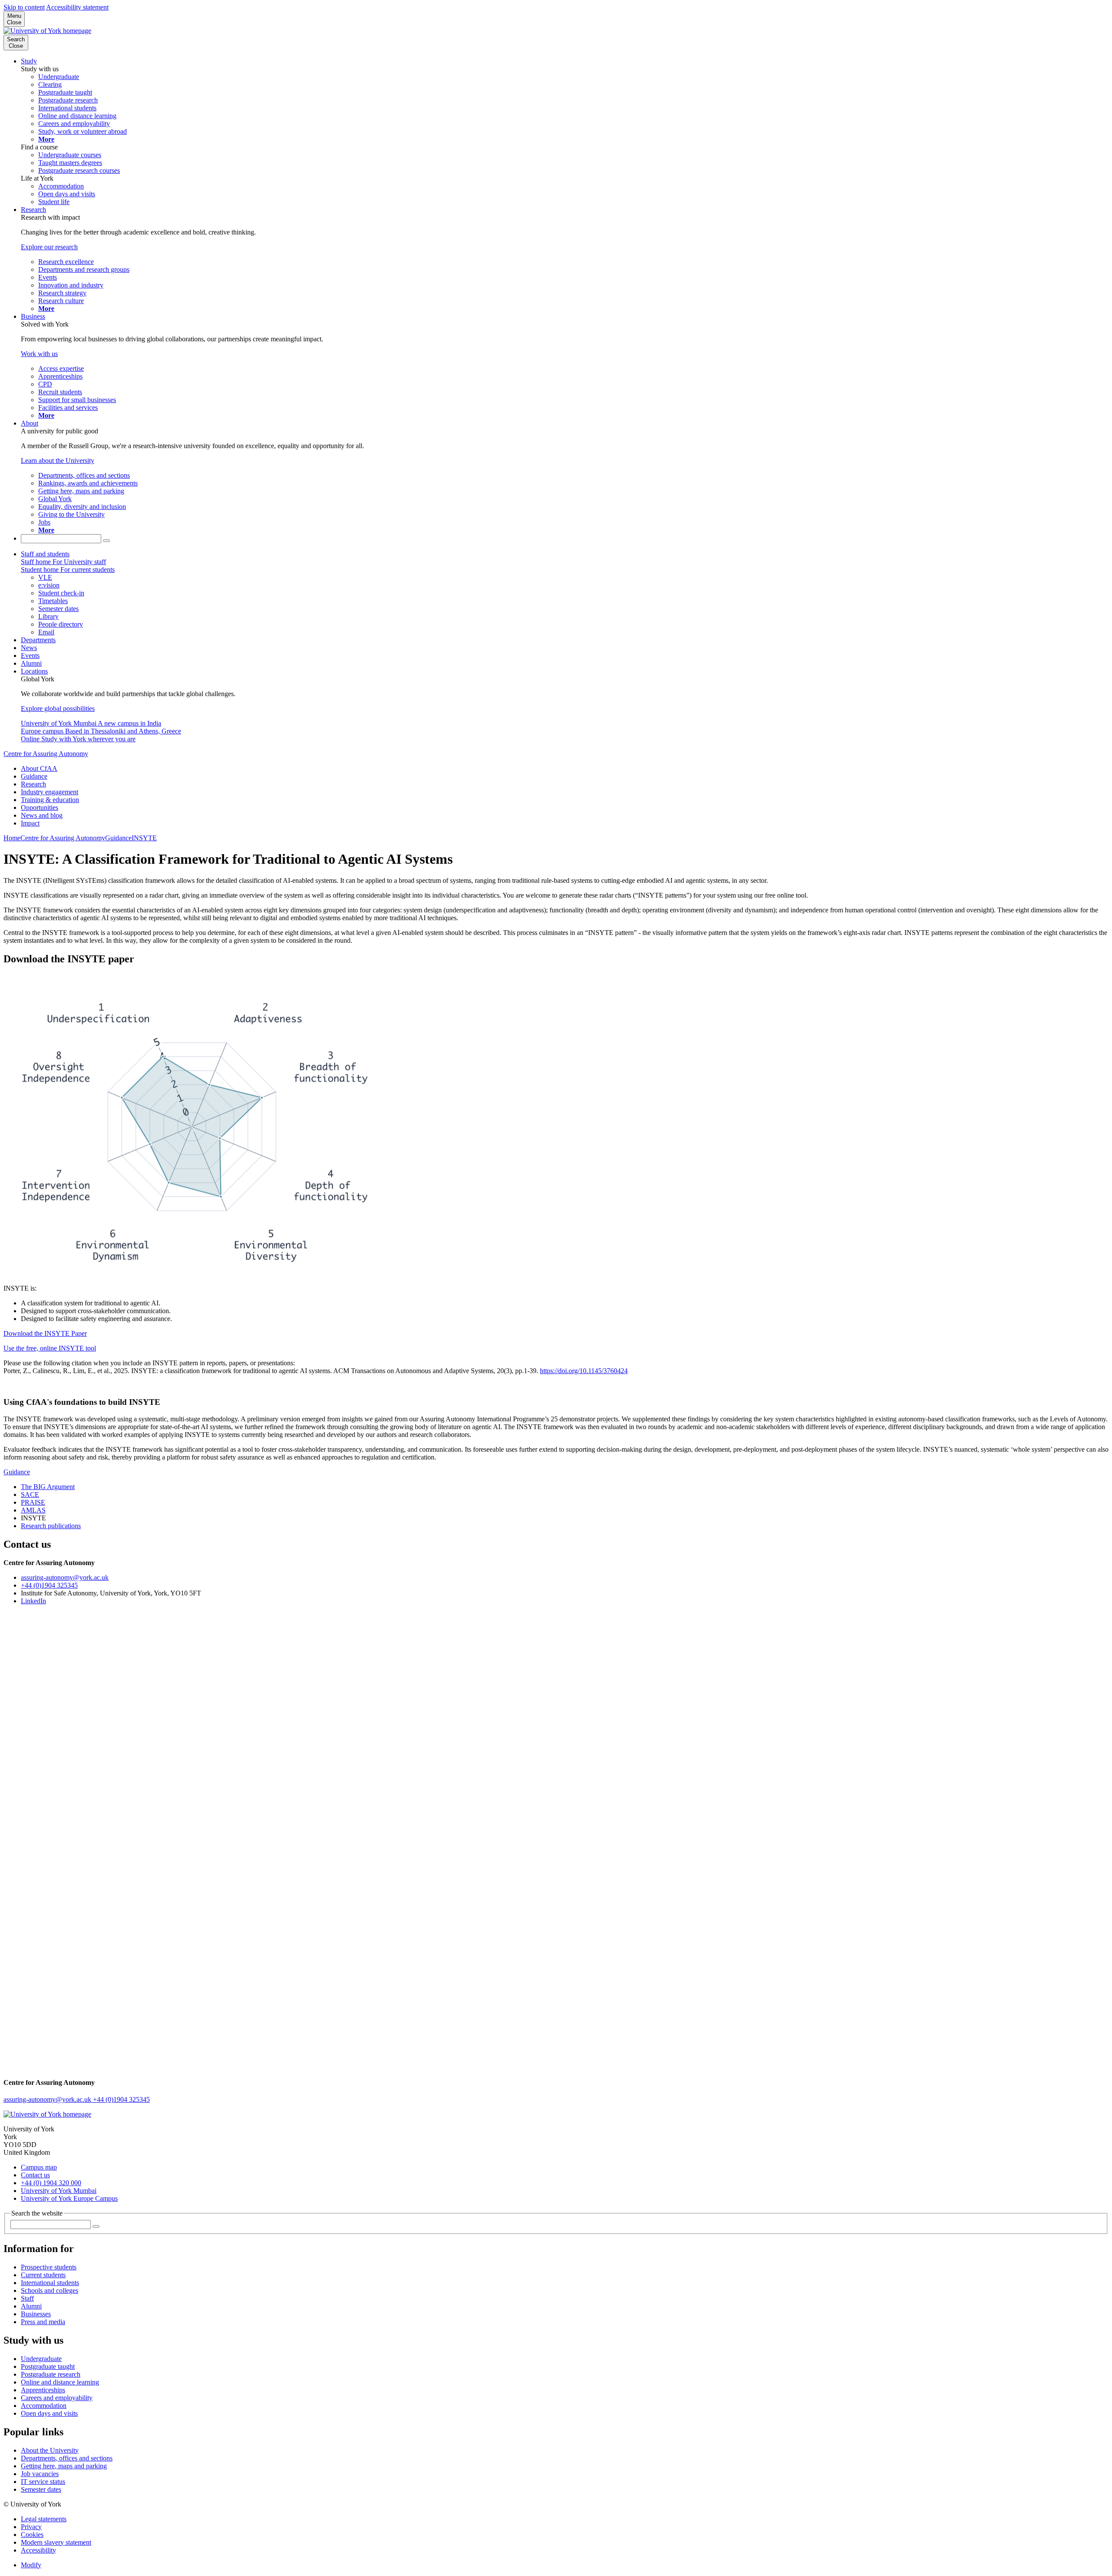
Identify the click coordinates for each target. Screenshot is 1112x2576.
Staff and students (45, 554)
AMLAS (33, 1510)
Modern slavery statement (56, 2542)
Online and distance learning (60, 2382)
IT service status (43, 2482)
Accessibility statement (77, 7)
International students (50, 2283)
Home (12, 838)
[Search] (106, 541)
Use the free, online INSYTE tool (50, 1348)
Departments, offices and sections (67, 2458)
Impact (30, 823)
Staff (27, 2298)
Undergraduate (41, 2359)
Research (33, 210)
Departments (38, 640)
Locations (34, 671)
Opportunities (40, 807)
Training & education (50, 800)
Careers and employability (57, 2398)
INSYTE (144, 838)
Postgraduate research (51, 2374)
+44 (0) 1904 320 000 (51, 2183)
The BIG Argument (48, 1487)
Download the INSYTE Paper (45, 1333)
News (29, 648)
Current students (43, 2275)
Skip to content (24, 7)
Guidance (34, 776)
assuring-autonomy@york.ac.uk (65, 1577)
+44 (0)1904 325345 (49, 1585)
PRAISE (33, 1502)
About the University (50, 2450)
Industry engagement (50, 792)
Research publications (51, 1526)
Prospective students (49, 2267)
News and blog (42, 815)
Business (33, 316)
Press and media (43, 2322)
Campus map (39, 2167)
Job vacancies (40, 2474)
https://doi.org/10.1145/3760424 (584, 1371)
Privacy (31, 2527)
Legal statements (44, 2519)
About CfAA (39, 768)
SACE (30, 1494)
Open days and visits (49, 2413)
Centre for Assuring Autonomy (46, 754)
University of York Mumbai (59, 2191)
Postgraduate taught (48, 2366)
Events (30, 656)
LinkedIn (33, 1601)
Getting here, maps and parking (64, 2466)
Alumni (31, 663)
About (30, 423)
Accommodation (44, 2406)
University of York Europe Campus (69, 2198)
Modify (31, 2565)
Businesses (36, 2314)
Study (29, 61)
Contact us (35, 2175)
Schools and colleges (50, 2290)
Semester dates (41, 2489)
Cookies (32, 2535)
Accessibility (38, 2550)
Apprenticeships (43, 2390)
